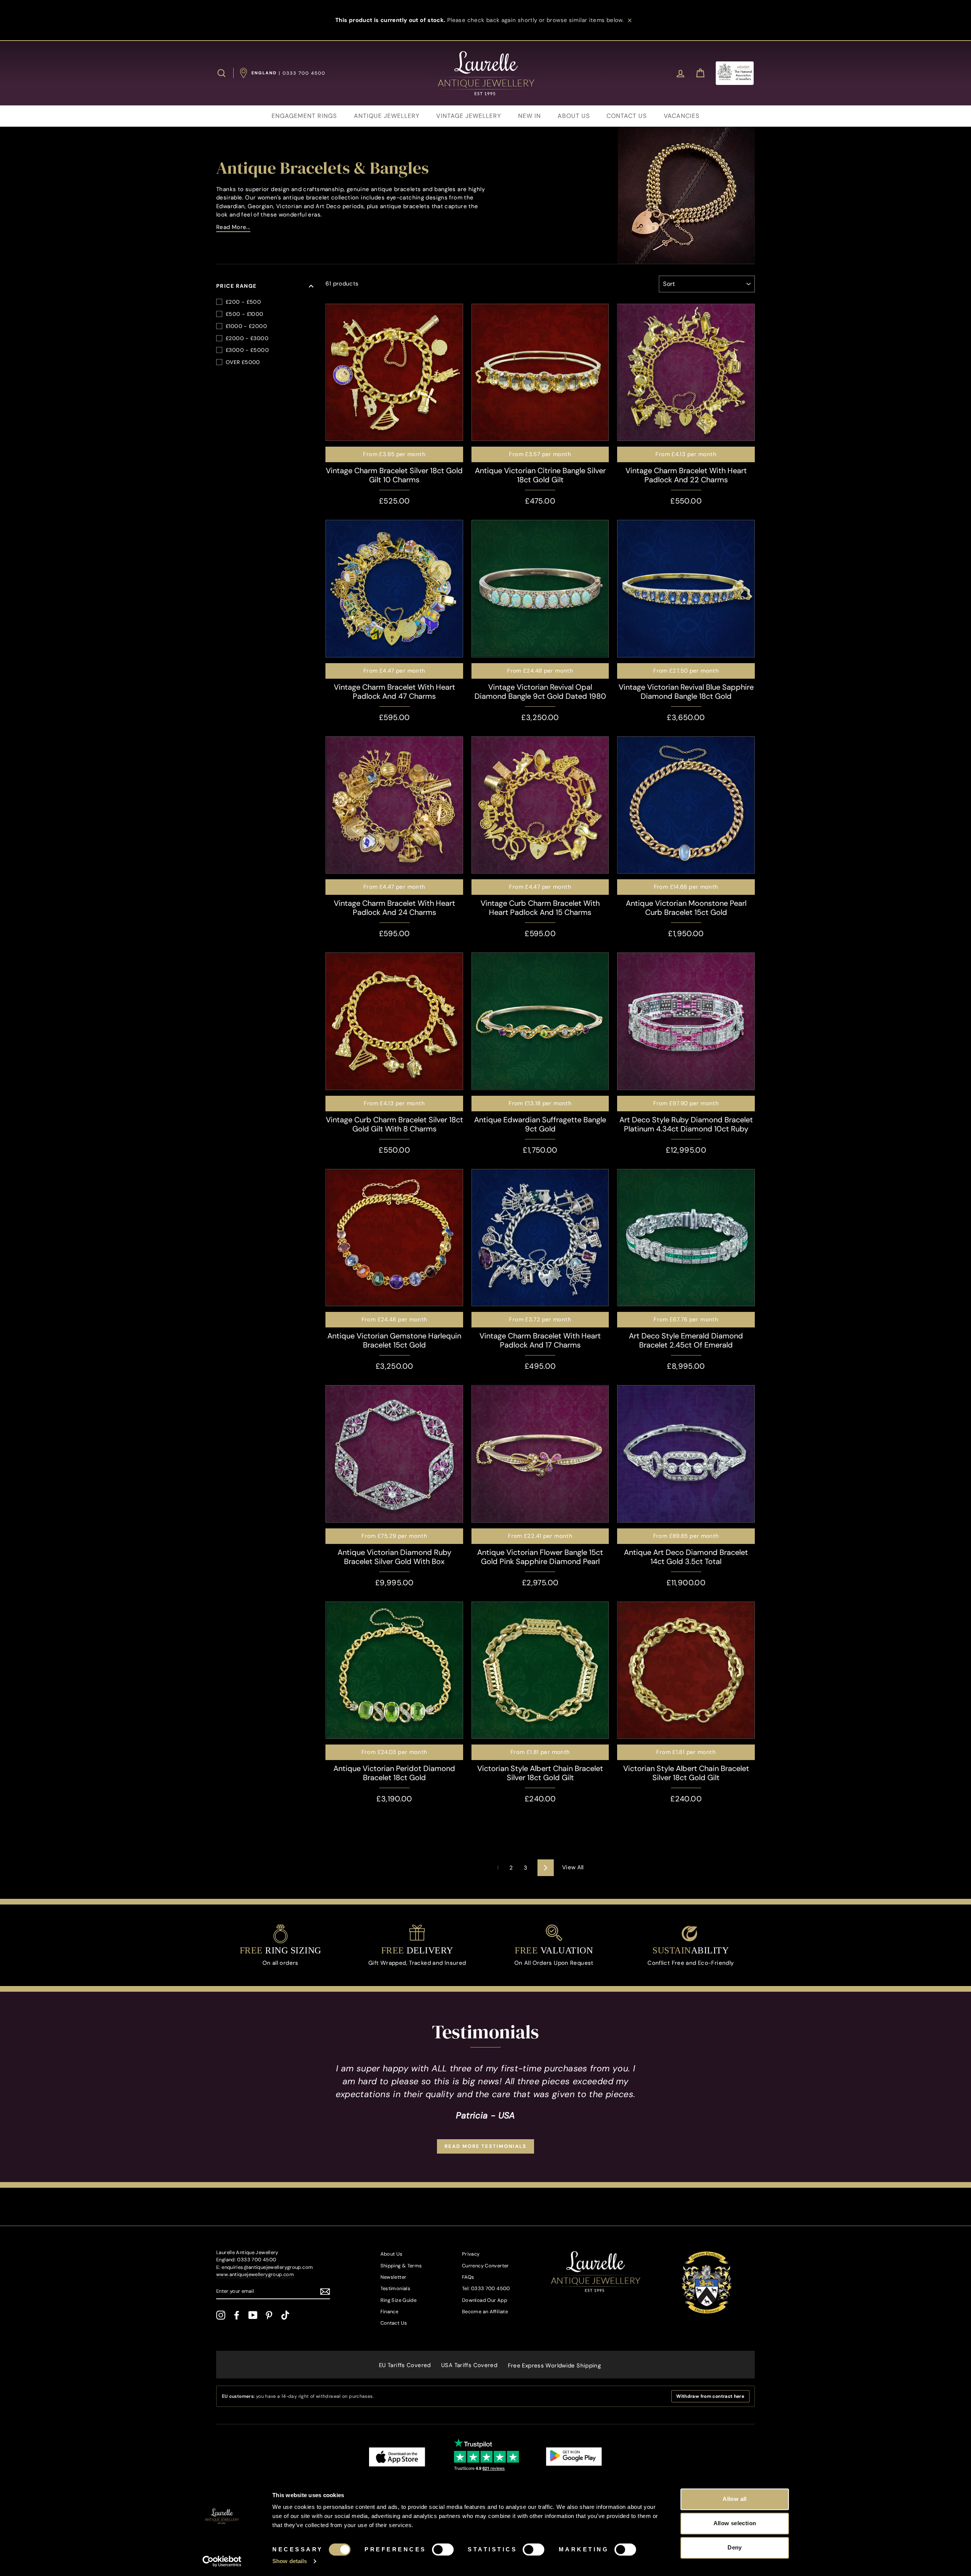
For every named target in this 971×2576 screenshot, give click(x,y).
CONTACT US (627, 116)
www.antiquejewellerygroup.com (255, 2274)
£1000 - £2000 (246, 326)
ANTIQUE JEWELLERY (387, 116)
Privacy (471, 2254)
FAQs (468, 2277)
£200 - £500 (243, 302)
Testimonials (396, 2288)
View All (573, 1867)
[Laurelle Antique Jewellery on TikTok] (285, 2315)
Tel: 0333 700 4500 (486, 2288)
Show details (290, 2561)
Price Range (236, 286)
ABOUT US (574, 116)
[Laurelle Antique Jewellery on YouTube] (253, 2315)
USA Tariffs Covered (469, 2365)
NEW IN (529, 116)
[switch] (443, 2549)
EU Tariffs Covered (405, 2365)
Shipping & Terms (401, 2266)
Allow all (735, 2499)
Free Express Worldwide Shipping (555, 2366)
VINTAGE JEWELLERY (469, 116)
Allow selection (735, 2523)
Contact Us (394, 2323)
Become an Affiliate (485, 2312)
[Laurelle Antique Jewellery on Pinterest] (269, 2315)
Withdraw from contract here (710, 2396)
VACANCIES (682, 116)
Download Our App (485, 2300)
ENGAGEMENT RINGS (304, 116)
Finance (390, 2312)
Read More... (233, 227)
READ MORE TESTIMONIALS (485, 2146)
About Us (392, 2254)
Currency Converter (485, 2266)
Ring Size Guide (399, 2300)
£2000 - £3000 (247, 338)
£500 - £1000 (245, 314)
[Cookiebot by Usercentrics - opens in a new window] (222, 2561)
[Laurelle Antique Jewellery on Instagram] (221, 2315)
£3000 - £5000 (247, 350)
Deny (735, 2547)
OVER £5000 (243, 362)
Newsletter (394, 2277)
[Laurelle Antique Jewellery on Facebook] (237, 2315)
